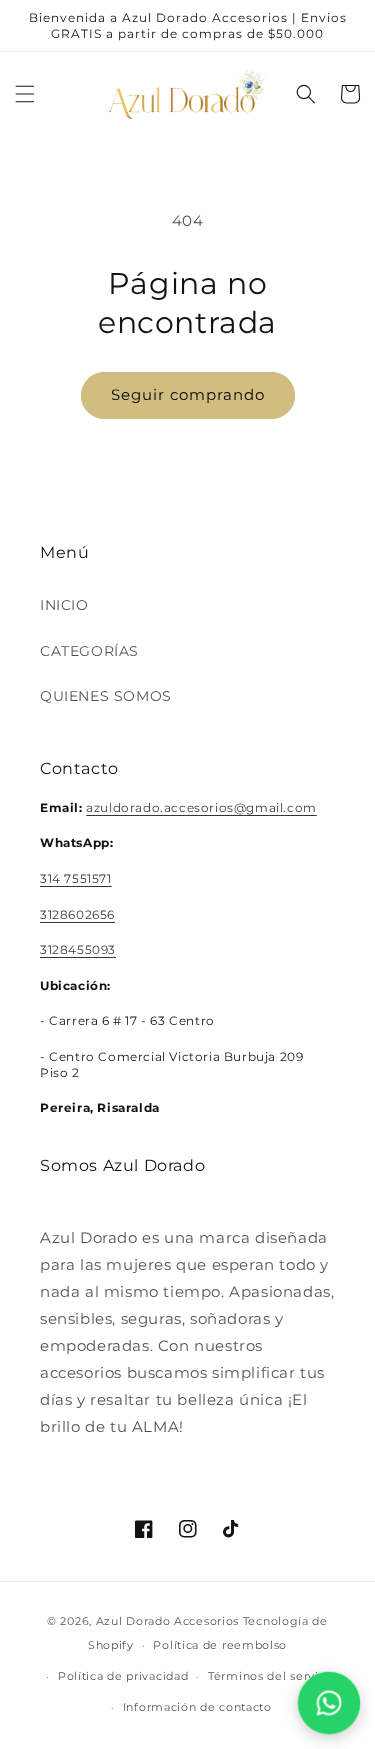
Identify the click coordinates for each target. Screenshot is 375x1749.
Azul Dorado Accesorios (167, 1621)
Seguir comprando (188, 394)
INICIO (64, 605)
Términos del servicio (272, 1676)
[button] (25, 94)
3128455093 (78, 949)
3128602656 (77, 914)
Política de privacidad (123, 1676)
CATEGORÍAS (89, 651)
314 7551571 (76, 878)
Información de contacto (197, 1707)
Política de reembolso (220, 1645)
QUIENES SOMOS (106, 696)
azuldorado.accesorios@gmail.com (201, 807)
